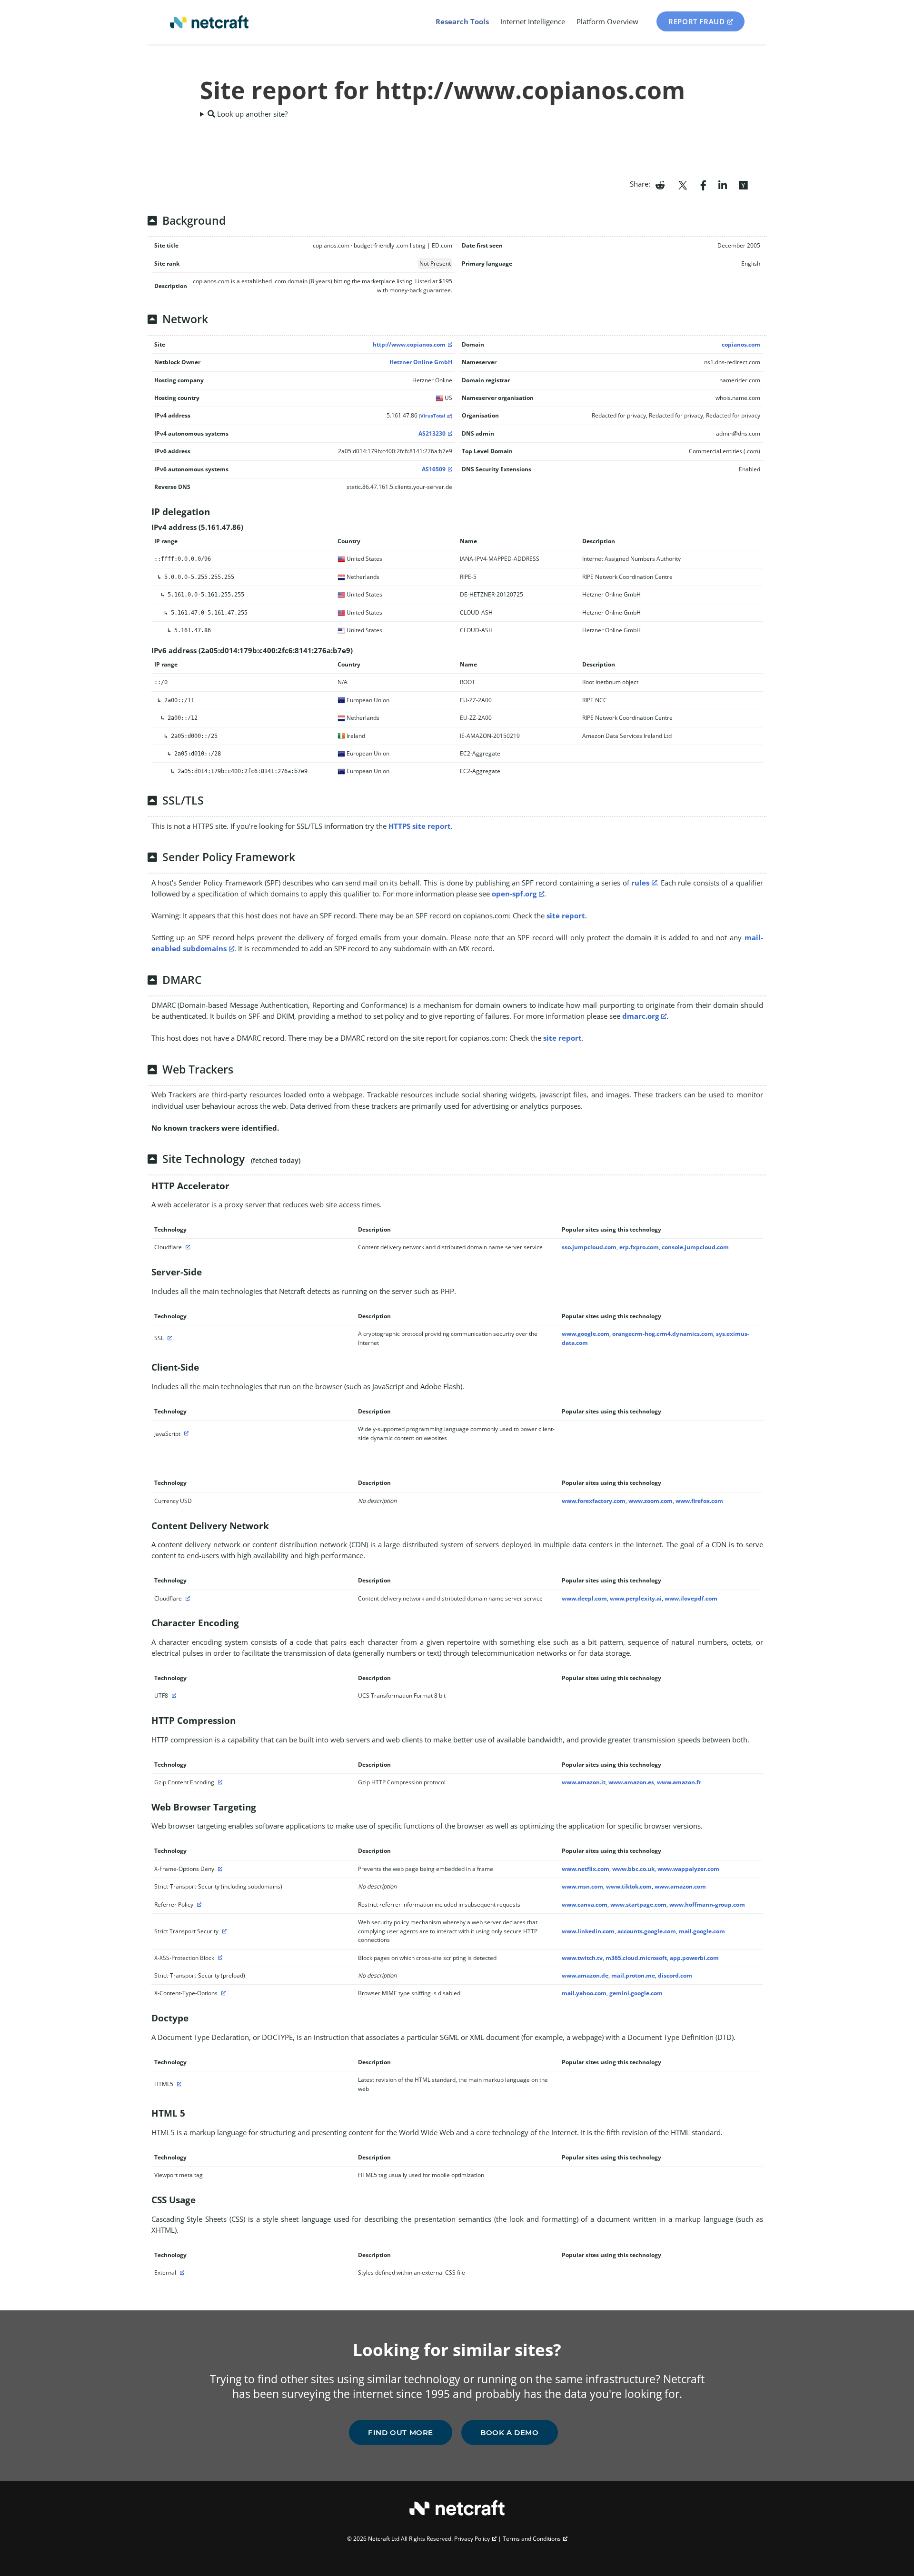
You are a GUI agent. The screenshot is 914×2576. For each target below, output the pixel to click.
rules (640, 883)
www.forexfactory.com (594, 1501)
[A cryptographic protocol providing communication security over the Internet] (169, 1338)
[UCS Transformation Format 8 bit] (173, 1696)
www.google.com (586, 1334)
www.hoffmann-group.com (707, 1905)
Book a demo (510, 2432)
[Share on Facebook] (703, 184)
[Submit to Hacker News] (743, 184)
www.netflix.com (586, 1869)
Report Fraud (696, 21)
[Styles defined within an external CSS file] (181, 2273)
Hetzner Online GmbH (421, 362)
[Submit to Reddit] (660, 184)
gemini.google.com (636, 1993)
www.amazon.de (585, 1975)
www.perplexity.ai (636, 1598)
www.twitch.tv (582, 1958)
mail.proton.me (633, 1975)
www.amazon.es (631, 1782)
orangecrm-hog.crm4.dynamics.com (663, 1334)
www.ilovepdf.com (691, 1598)
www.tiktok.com (629, 1886)
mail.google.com (702, 1931)
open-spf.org (514, 894)
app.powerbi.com (694, 1958)
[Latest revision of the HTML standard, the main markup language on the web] (178, 2084)
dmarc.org (641, 1016)
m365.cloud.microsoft (636, 1958)
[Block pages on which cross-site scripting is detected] (219, 1958)
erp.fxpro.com (639, 1247)
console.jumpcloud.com (695, 1247)
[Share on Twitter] (683, 184)
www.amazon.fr (679, 1782)
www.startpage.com (638, 1905)
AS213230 (432, 433)
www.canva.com (585, 1905)
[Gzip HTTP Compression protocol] (219, 1782)
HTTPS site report (420, 826)
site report (566, 915)
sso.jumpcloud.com (589, 1247)
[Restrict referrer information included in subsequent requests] (198, 1905)
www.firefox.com (699, 1501)
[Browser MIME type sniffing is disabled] (222, 1993)
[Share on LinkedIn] (723, 184)
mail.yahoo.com (584, 1993)
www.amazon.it (584, 1782)
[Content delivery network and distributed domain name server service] (187, 1247)
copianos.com (741, 344)
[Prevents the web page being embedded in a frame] (219, 1869)
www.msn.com (582, 1886)
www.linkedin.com (588, 1931)
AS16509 (434, 469)
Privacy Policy (472, 2539)
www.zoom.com (651, 1501)
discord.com (675, 1975)
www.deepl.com (584, 1598)
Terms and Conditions (532, 2539)
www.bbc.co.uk (633, 1869)
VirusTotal (433, 416)
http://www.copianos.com (409, 344)
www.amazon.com (680, 1886)
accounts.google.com (647, 1931)
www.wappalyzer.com (688, 1869)
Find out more (401, 2432)
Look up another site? (251, 114)
